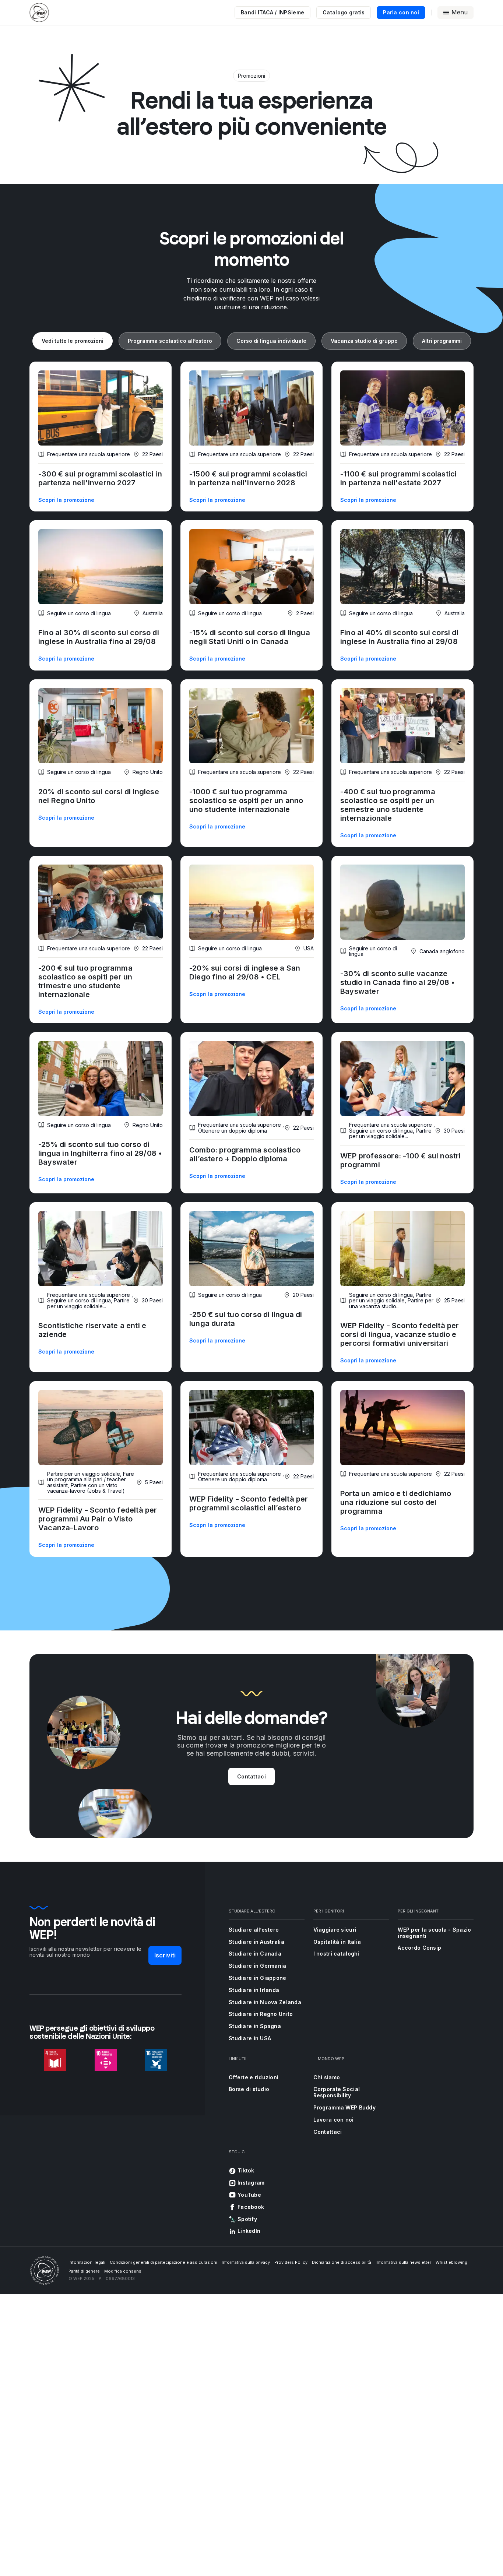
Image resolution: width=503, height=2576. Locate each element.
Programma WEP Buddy (344, 2107)
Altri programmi (442, 341)
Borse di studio (249, 2089)
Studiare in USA (250, 2038)
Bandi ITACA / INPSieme (272, 12)
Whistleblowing (451, 2262)
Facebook (251, 2207)
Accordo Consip (419, 1948)
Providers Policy (291, 2262)
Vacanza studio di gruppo (364, 341)
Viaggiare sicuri (335, 1930)
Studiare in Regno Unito (261, 2014)
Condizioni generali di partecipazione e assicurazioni (163, 2262)
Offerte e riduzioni (254, 2077)
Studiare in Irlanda (254, 1990)
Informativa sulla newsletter (403, 2262)
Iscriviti (165, 1955)
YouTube (249, 2195)
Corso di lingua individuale (271, 341)
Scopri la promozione (66, 500)
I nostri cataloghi (336, 1954)
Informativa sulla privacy (246, 2262)
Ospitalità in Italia (337, 1942)
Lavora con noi (334, 2120)
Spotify (247, 2219)
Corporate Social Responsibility (337, 2092)
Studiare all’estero (254, 1930)
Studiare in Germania (258, 1966)
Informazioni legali (87, 2262)
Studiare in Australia (256, 1942)
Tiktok (246, 2170)
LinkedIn (249, 2231)
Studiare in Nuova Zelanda (265, 2002)
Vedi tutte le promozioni (73, 341)
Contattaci (251, 1776)
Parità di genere (84, 2271)
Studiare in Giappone (258, 1978)
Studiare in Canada (255, 1954)
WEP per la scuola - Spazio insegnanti (434, 1933)
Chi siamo (327, 2077)
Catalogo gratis (344, 12)
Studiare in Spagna (255, 2026)
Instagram (251, 2183)
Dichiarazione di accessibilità (342, 2262)
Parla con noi (401, 12)
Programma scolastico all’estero (170, 341)
